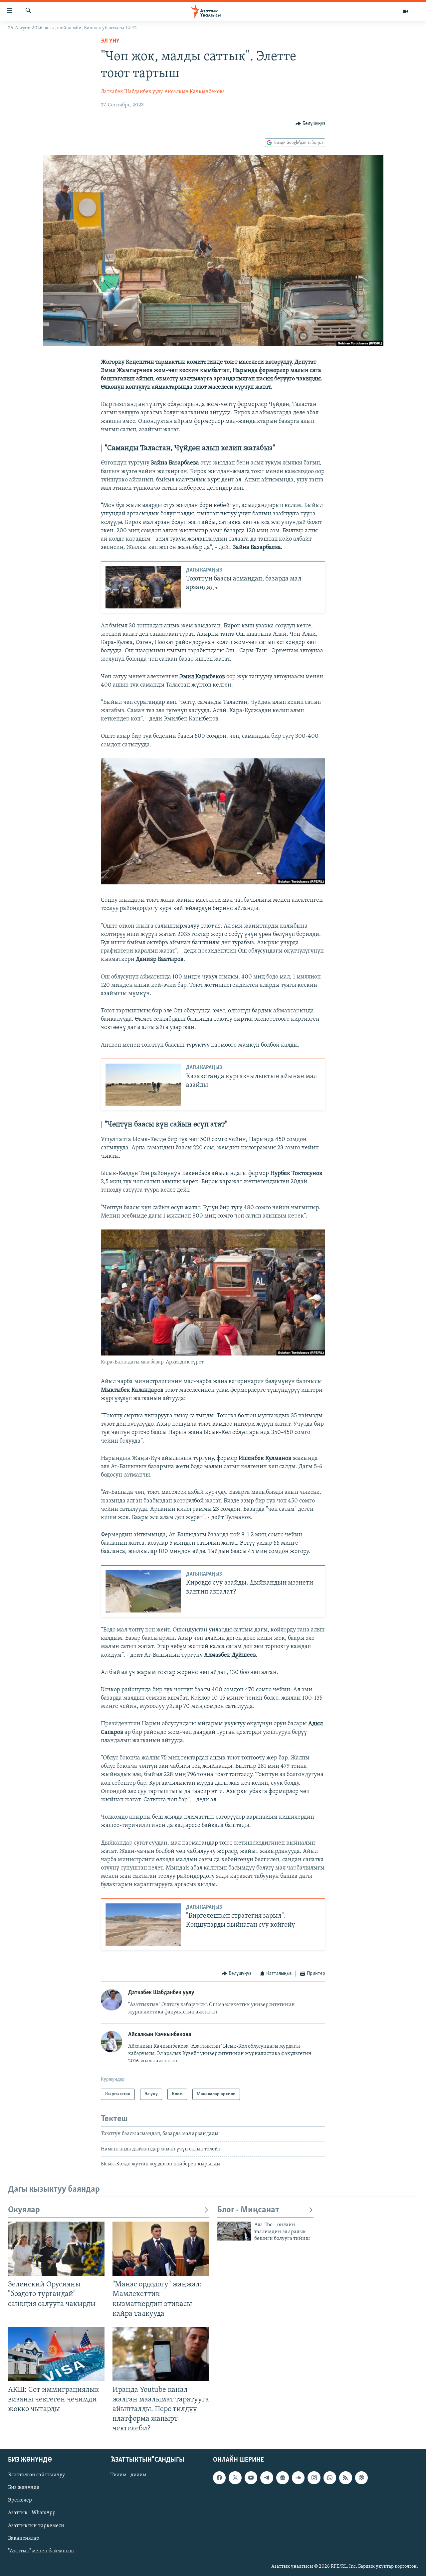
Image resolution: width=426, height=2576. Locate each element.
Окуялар (24, 2210)
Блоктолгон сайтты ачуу (36, 2475)
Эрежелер (20, 2500)
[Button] (310, 124)
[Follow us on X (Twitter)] (235, 2478)
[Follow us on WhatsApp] (330, 2478)
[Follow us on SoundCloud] (298, 2478)
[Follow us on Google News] (283, 2478)
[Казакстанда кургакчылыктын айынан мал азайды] (143, 1085)
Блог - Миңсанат (248, 2210)
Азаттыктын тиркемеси (36, 2525)
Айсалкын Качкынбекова (195, 92)
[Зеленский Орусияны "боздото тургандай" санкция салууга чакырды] (56, 2249)
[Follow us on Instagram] (314, 2478)
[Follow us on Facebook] (219, 2478)
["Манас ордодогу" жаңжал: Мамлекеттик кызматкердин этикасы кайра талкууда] (161, 2249)
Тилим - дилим (128, 2475)
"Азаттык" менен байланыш (41, 2551)
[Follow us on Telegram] (267, 2478)
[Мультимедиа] (405, 11)
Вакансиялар (24, 2538)
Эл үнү (110, 41)
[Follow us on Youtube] (251, 2478)
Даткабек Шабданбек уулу (132, 92)
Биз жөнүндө (24, 2488)
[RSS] (345, 2478)
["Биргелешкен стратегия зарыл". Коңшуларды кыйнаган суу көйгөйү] (143, 1925)
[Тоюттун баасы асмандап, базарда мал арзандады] (143, 587)
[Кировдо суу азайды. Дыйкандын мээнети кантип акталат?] (143, 1591)
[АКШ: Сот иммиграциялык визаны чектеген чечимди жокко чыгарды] (56, 2354)
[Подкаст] (361, 2478)
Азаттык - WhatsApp (32, 2513)
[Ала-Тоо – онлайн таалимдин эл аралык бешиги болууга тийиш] (234, 2231)
